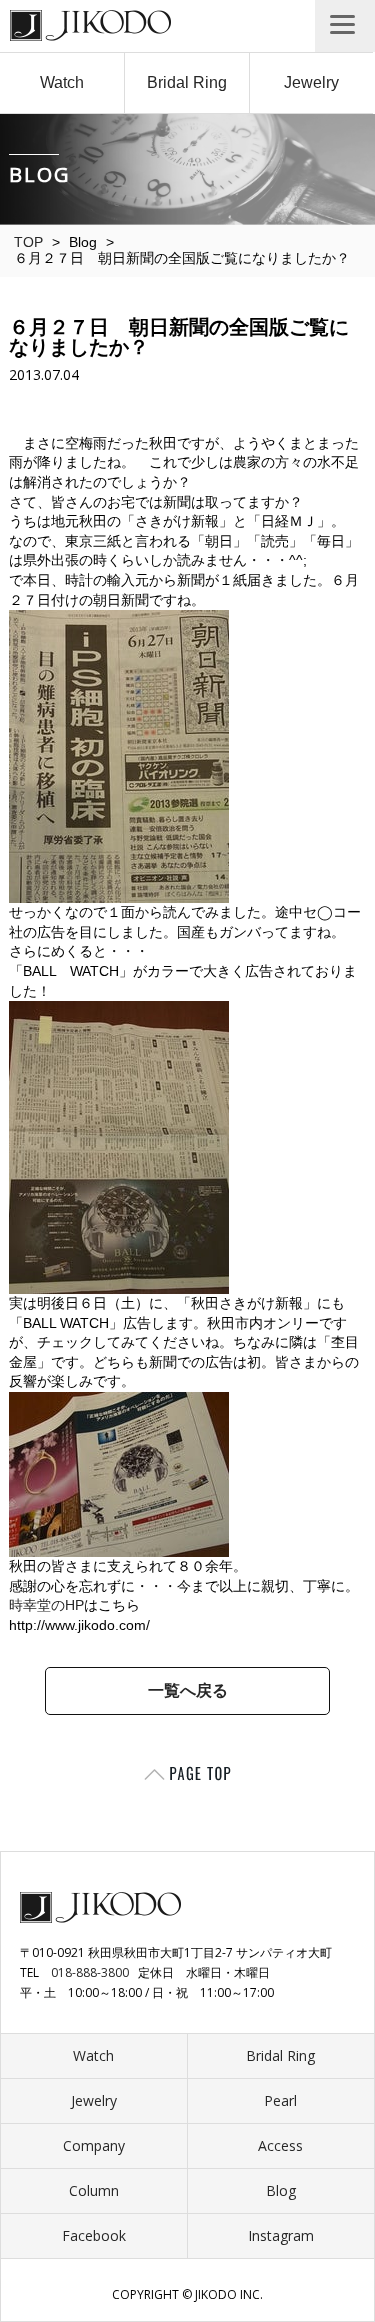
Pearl (280, 2100)
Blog (281, 2190)
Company (94, 2145)
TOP (28, 242)
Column (94, 2190)
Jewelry (311, 82)
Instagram (281, 2235)
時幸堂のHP (46, 1605)
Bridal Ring (187, 82)
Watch (62, 82)
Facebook (94, 2235)
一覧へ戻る (188, 1690)
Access (280, 2145)
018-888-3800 (90, 1972)
